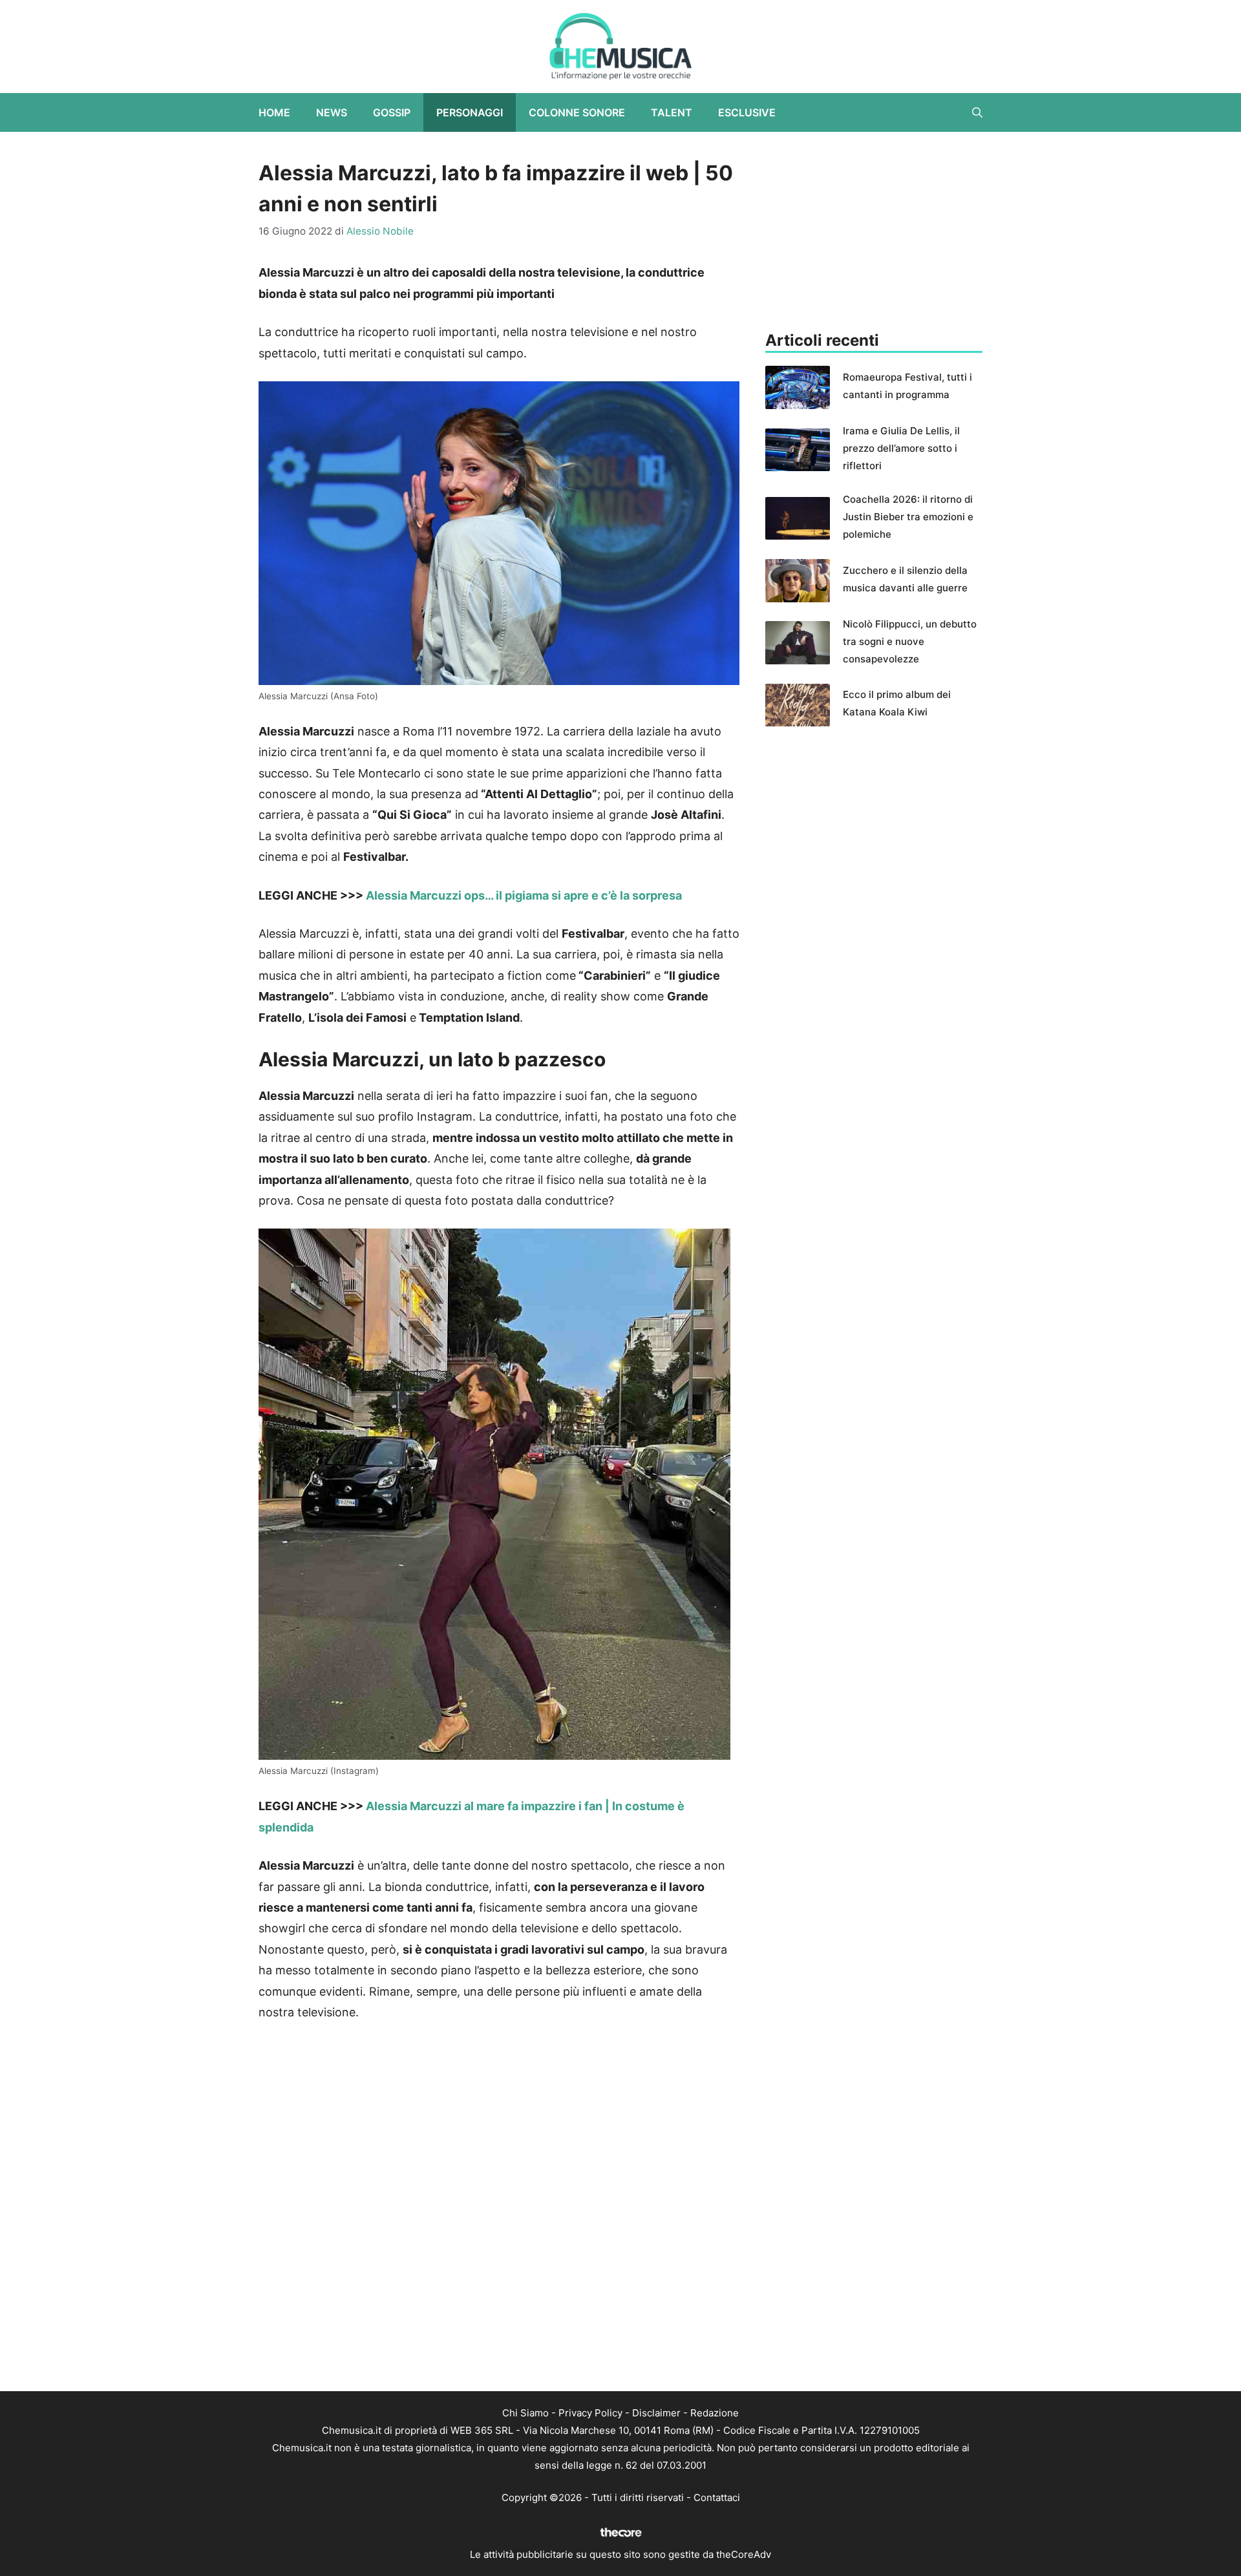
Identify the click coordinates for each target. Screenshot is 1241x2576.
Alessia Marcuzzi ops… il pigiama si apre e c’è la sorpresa (524, 895)
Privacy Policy (590, 2413)
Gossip (392, 112)
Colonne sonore (577, 112)
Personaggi (470, 112)
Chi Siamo (525, 2413)
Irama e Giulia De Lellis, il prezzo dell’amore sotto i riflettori (901, 448)
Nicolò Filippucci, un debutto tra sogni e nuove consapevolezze (910, 641)
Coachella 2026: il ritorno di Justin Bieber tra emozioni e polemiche (908, 517)
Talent (672, 112)
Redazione (715, 2413)
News (332, 112)
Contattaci (717, 2497)
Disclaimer (656, 2413)
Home (274, 112)
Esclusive (747, 112)
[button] (977, 112)
